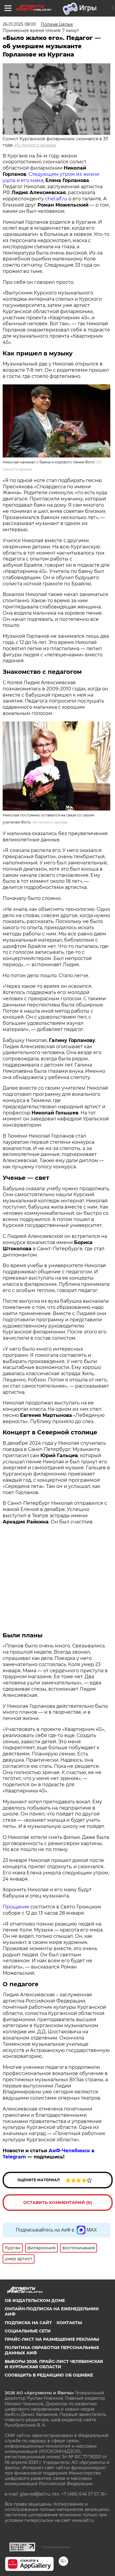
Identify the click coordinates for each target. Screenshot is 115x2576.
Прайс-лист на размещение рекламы (52, 2339)
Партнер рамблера (56, 2547)
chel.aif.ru (56, 199)
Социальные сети (28, 2331)
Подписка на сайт (28, 2323)
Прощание (16, 1907)
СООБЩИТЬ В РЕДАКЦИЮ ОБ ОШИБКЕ (49, 2375)
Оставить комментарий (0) (58, 2203)
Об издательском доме (35, 2300)
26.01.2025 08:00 (19, 24)
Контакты (69, 2323)
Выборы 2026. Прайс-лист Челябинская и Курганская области (54, 2364)
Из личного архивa (35, 145)
